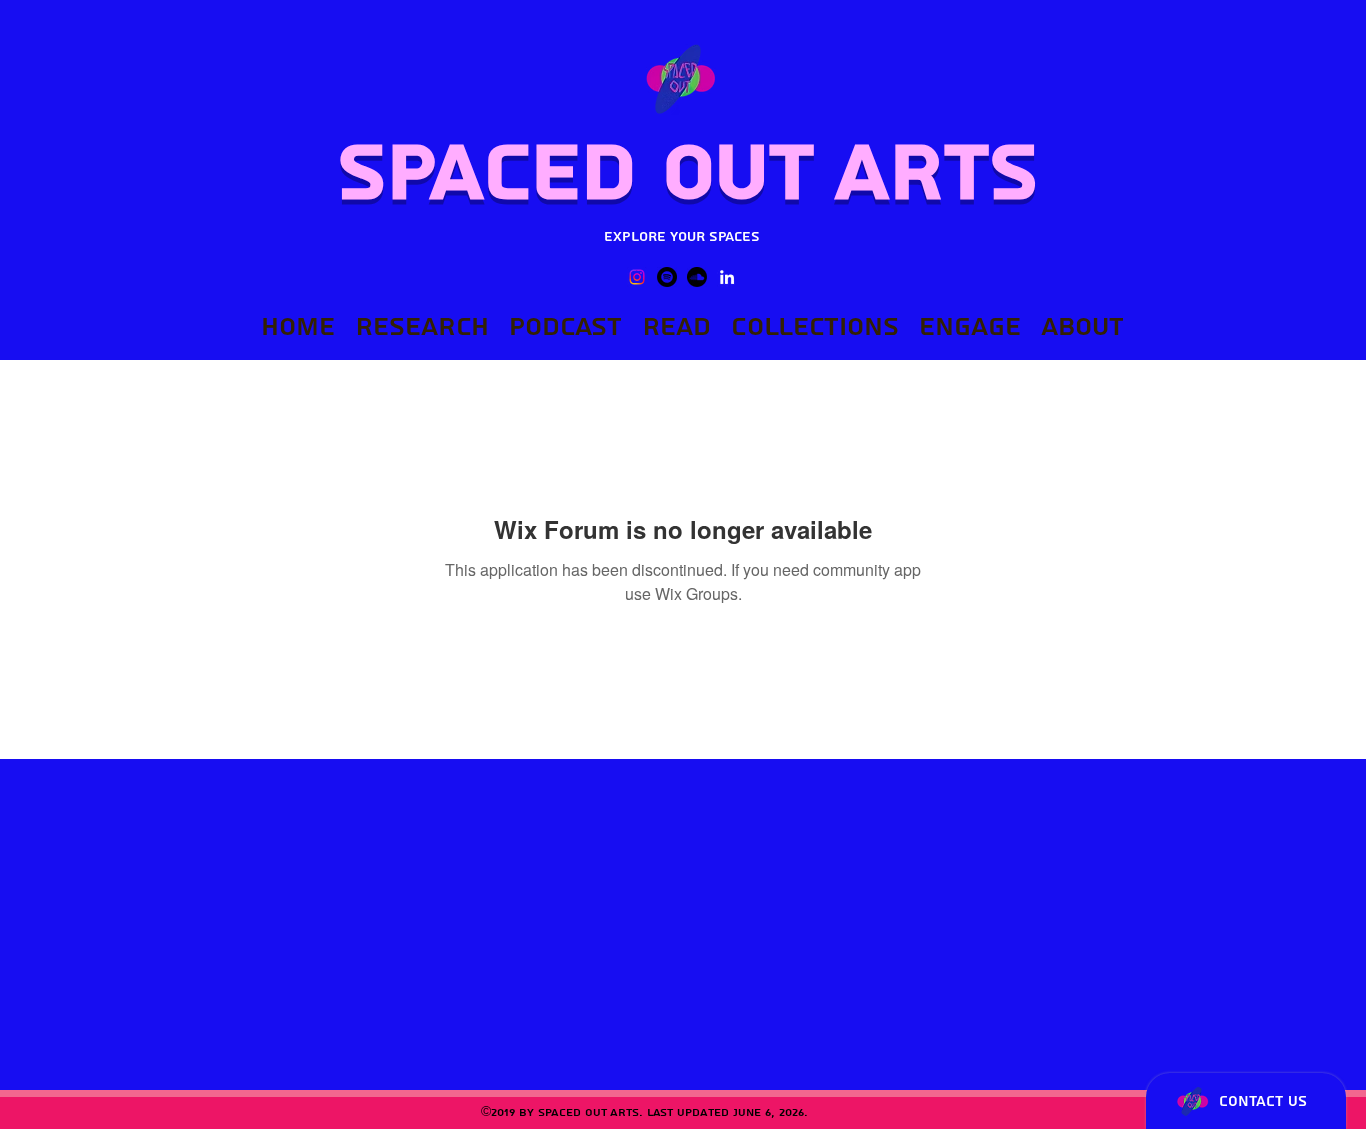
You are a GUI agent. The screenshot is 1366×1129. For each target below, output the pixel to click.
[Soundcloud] (697, 277)
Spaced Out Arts (687, 173)
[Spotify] (667, 277)
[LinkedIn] (727, 277)
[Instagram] (637, 277)
